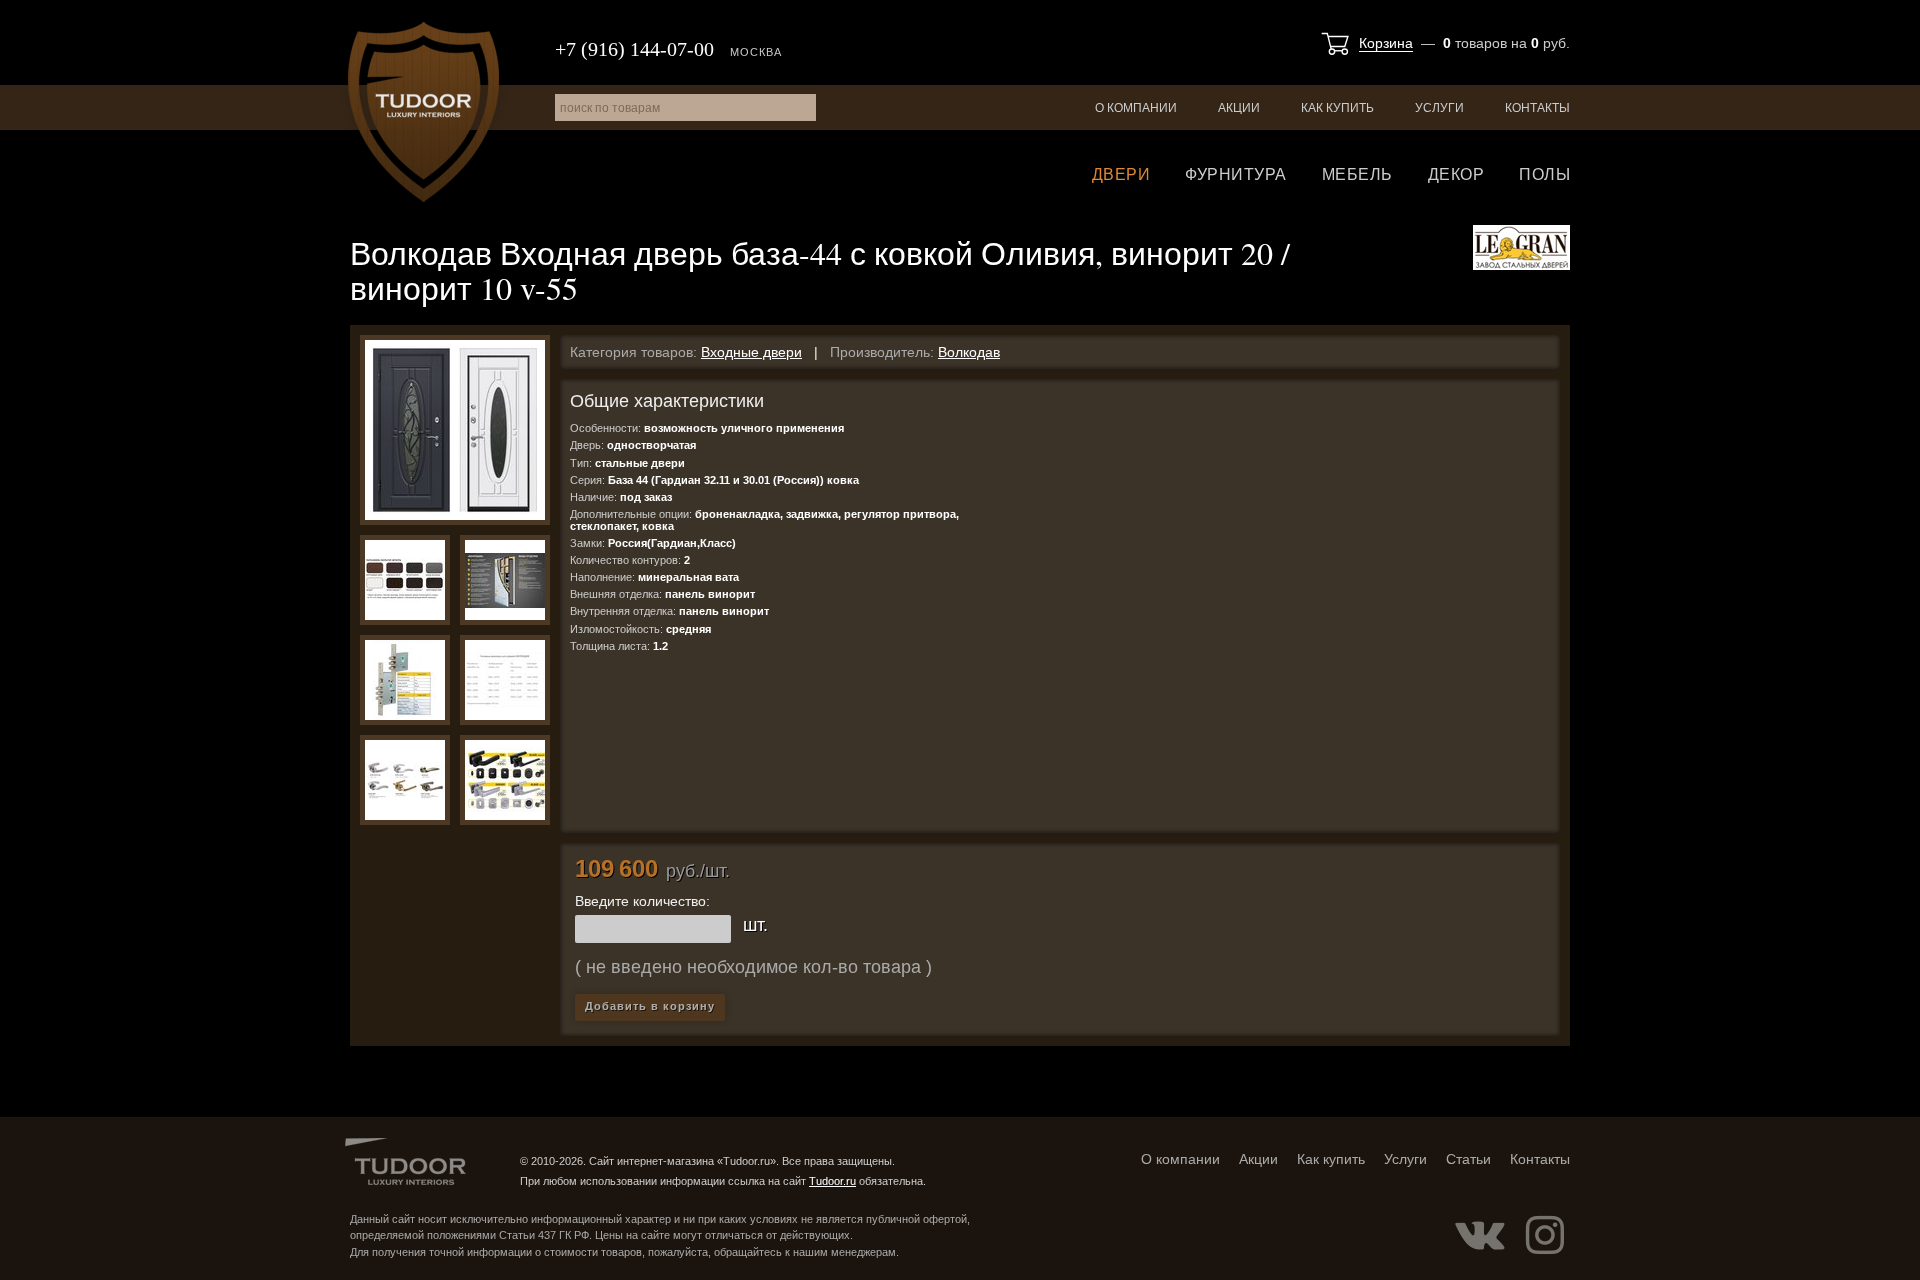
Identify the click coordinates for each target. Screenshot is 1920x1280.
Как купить (1337, 108)
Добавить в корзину (650, 1006)
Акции (1239, 108)
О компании (1136, 108)
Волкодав (969, 352)
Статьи (1468, 1159)
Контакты (1537, 108)
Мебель (1357, 174)
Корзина (1386, 43)
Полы (1544, 174)
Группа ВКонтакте (1480, 1235)
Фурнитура (1236, 174)
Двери (1121, 174)
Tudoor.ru (423, 112)
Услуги (1439, 108)
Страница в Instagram (1545, 1235)
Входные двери (751, 352)
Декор (1456, 174)
